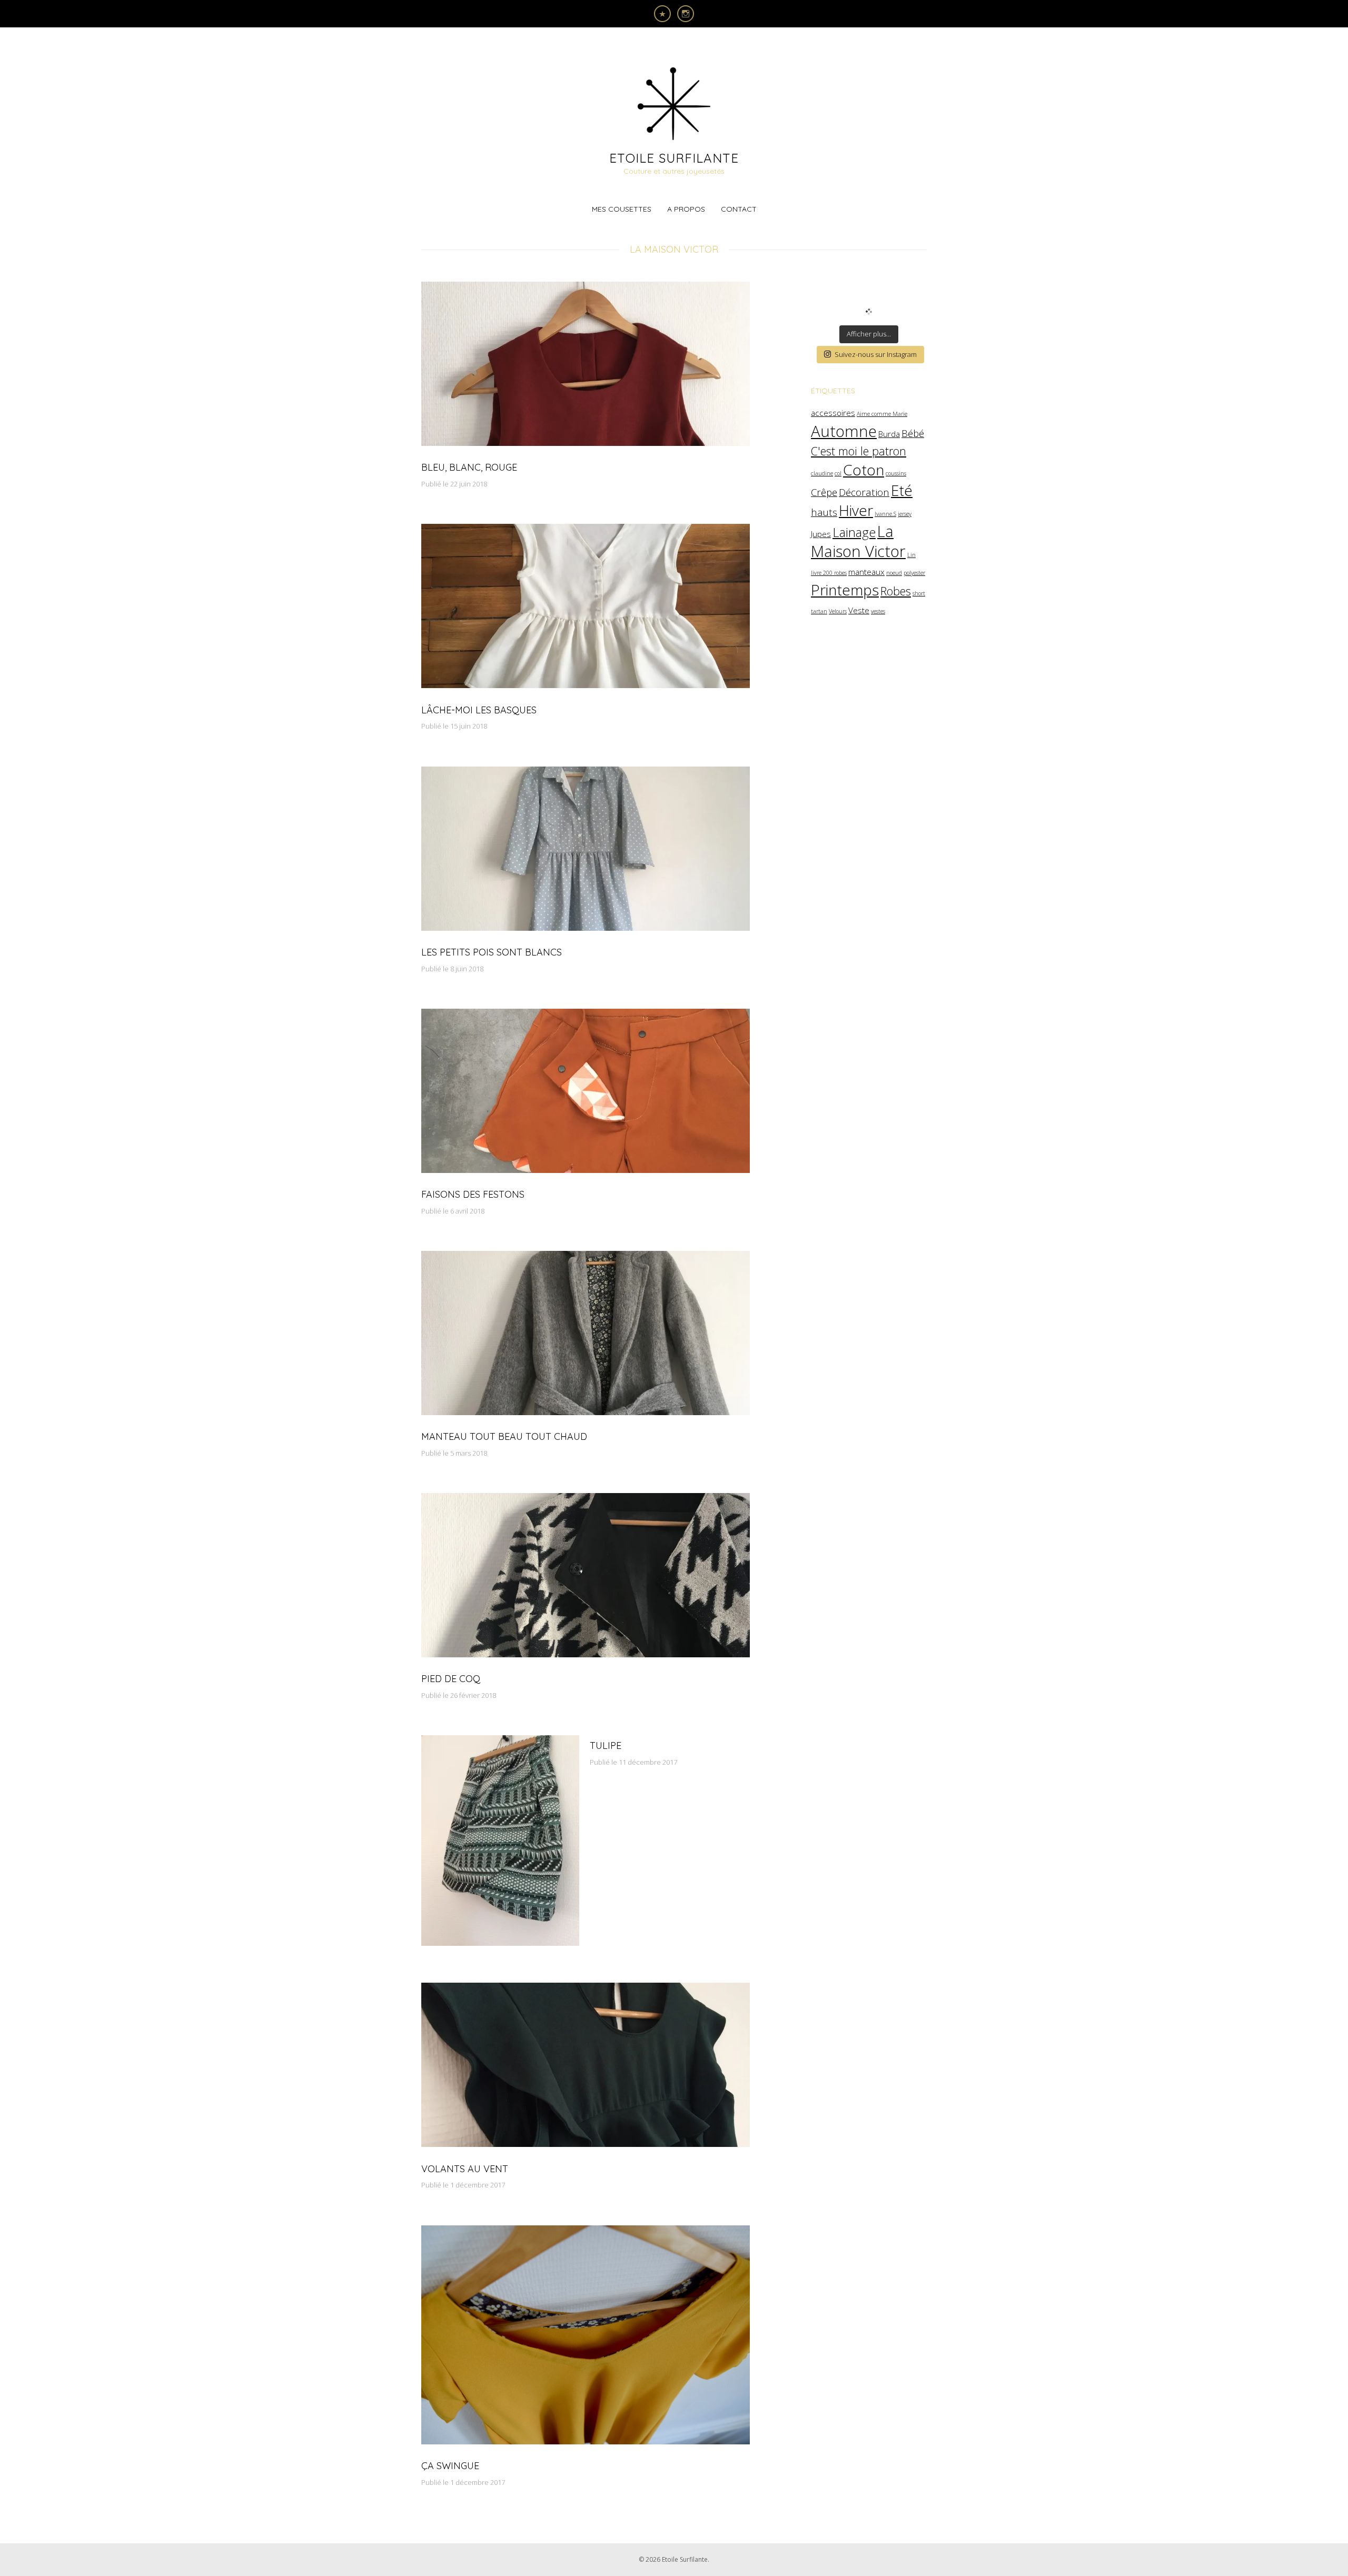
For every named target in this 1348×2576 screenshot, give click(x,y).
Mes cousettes (622, 209)
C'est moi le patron (859, 451)
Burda (889, 434)
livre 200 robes (829, 573)
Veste (859, 610)
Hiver (856, 510)
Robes (896, 591)
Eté (902, 490)
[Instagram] (686, 14)
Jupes (821, 534)
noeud (894, 573)
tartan (819, 611)
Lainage (854, 532)
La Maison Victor (858, 541)
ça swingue (450, 2466)
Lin (911, 555)
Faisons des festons (473, 1194)
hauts (824, 512)
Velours (838, 611)
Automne (844, 431)
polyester (914, 573)
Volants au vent (465, 2169)
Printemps (845, 590)
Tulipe (606, 1745)
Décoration (864, 492)
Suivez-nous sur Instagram (876, 354)
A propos (686, 209)
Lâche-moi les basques (479, 710)
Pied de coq (451, 1679)
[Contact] (662, 14)
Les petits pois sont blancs (492, 952)
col (838, 473)
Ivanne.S (885, 514)
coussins (896, 473)
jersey (905, 514)
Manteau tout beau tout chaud (504, 1436)
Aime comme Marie (882, 414)
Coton (864, 470)
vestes (878, 611)
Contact (739, 209)
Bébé (913, 433)
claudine (822, 473)
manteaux (866, 572)
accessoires (833, 413)
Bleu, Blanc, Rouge (469, 467)
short (919, 593)
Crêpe (824, 492)
